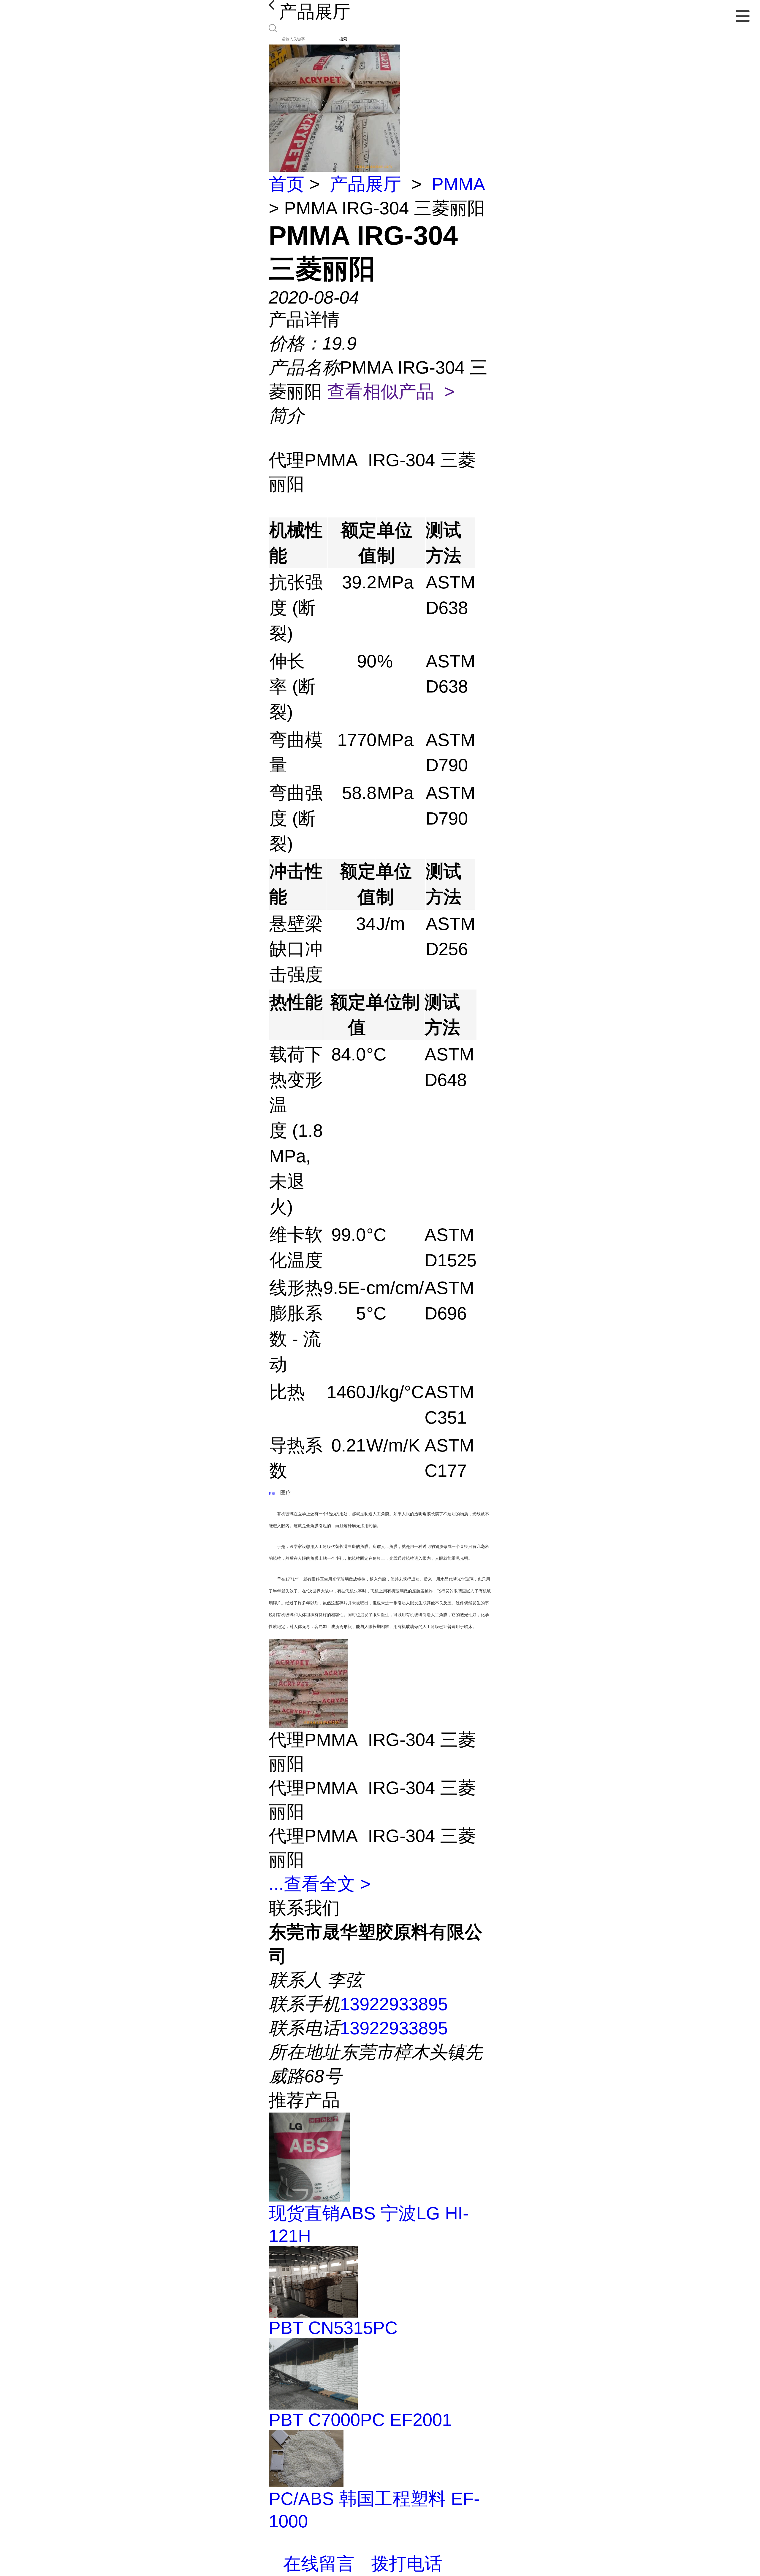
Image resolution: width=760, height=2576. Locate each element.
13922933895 (394, 2004)
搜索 (343, 39)
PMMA (458, 184)
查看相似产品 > (391, 392)
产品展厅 (365, 184)
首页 (286, 184)
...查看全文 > (320, 1884)
